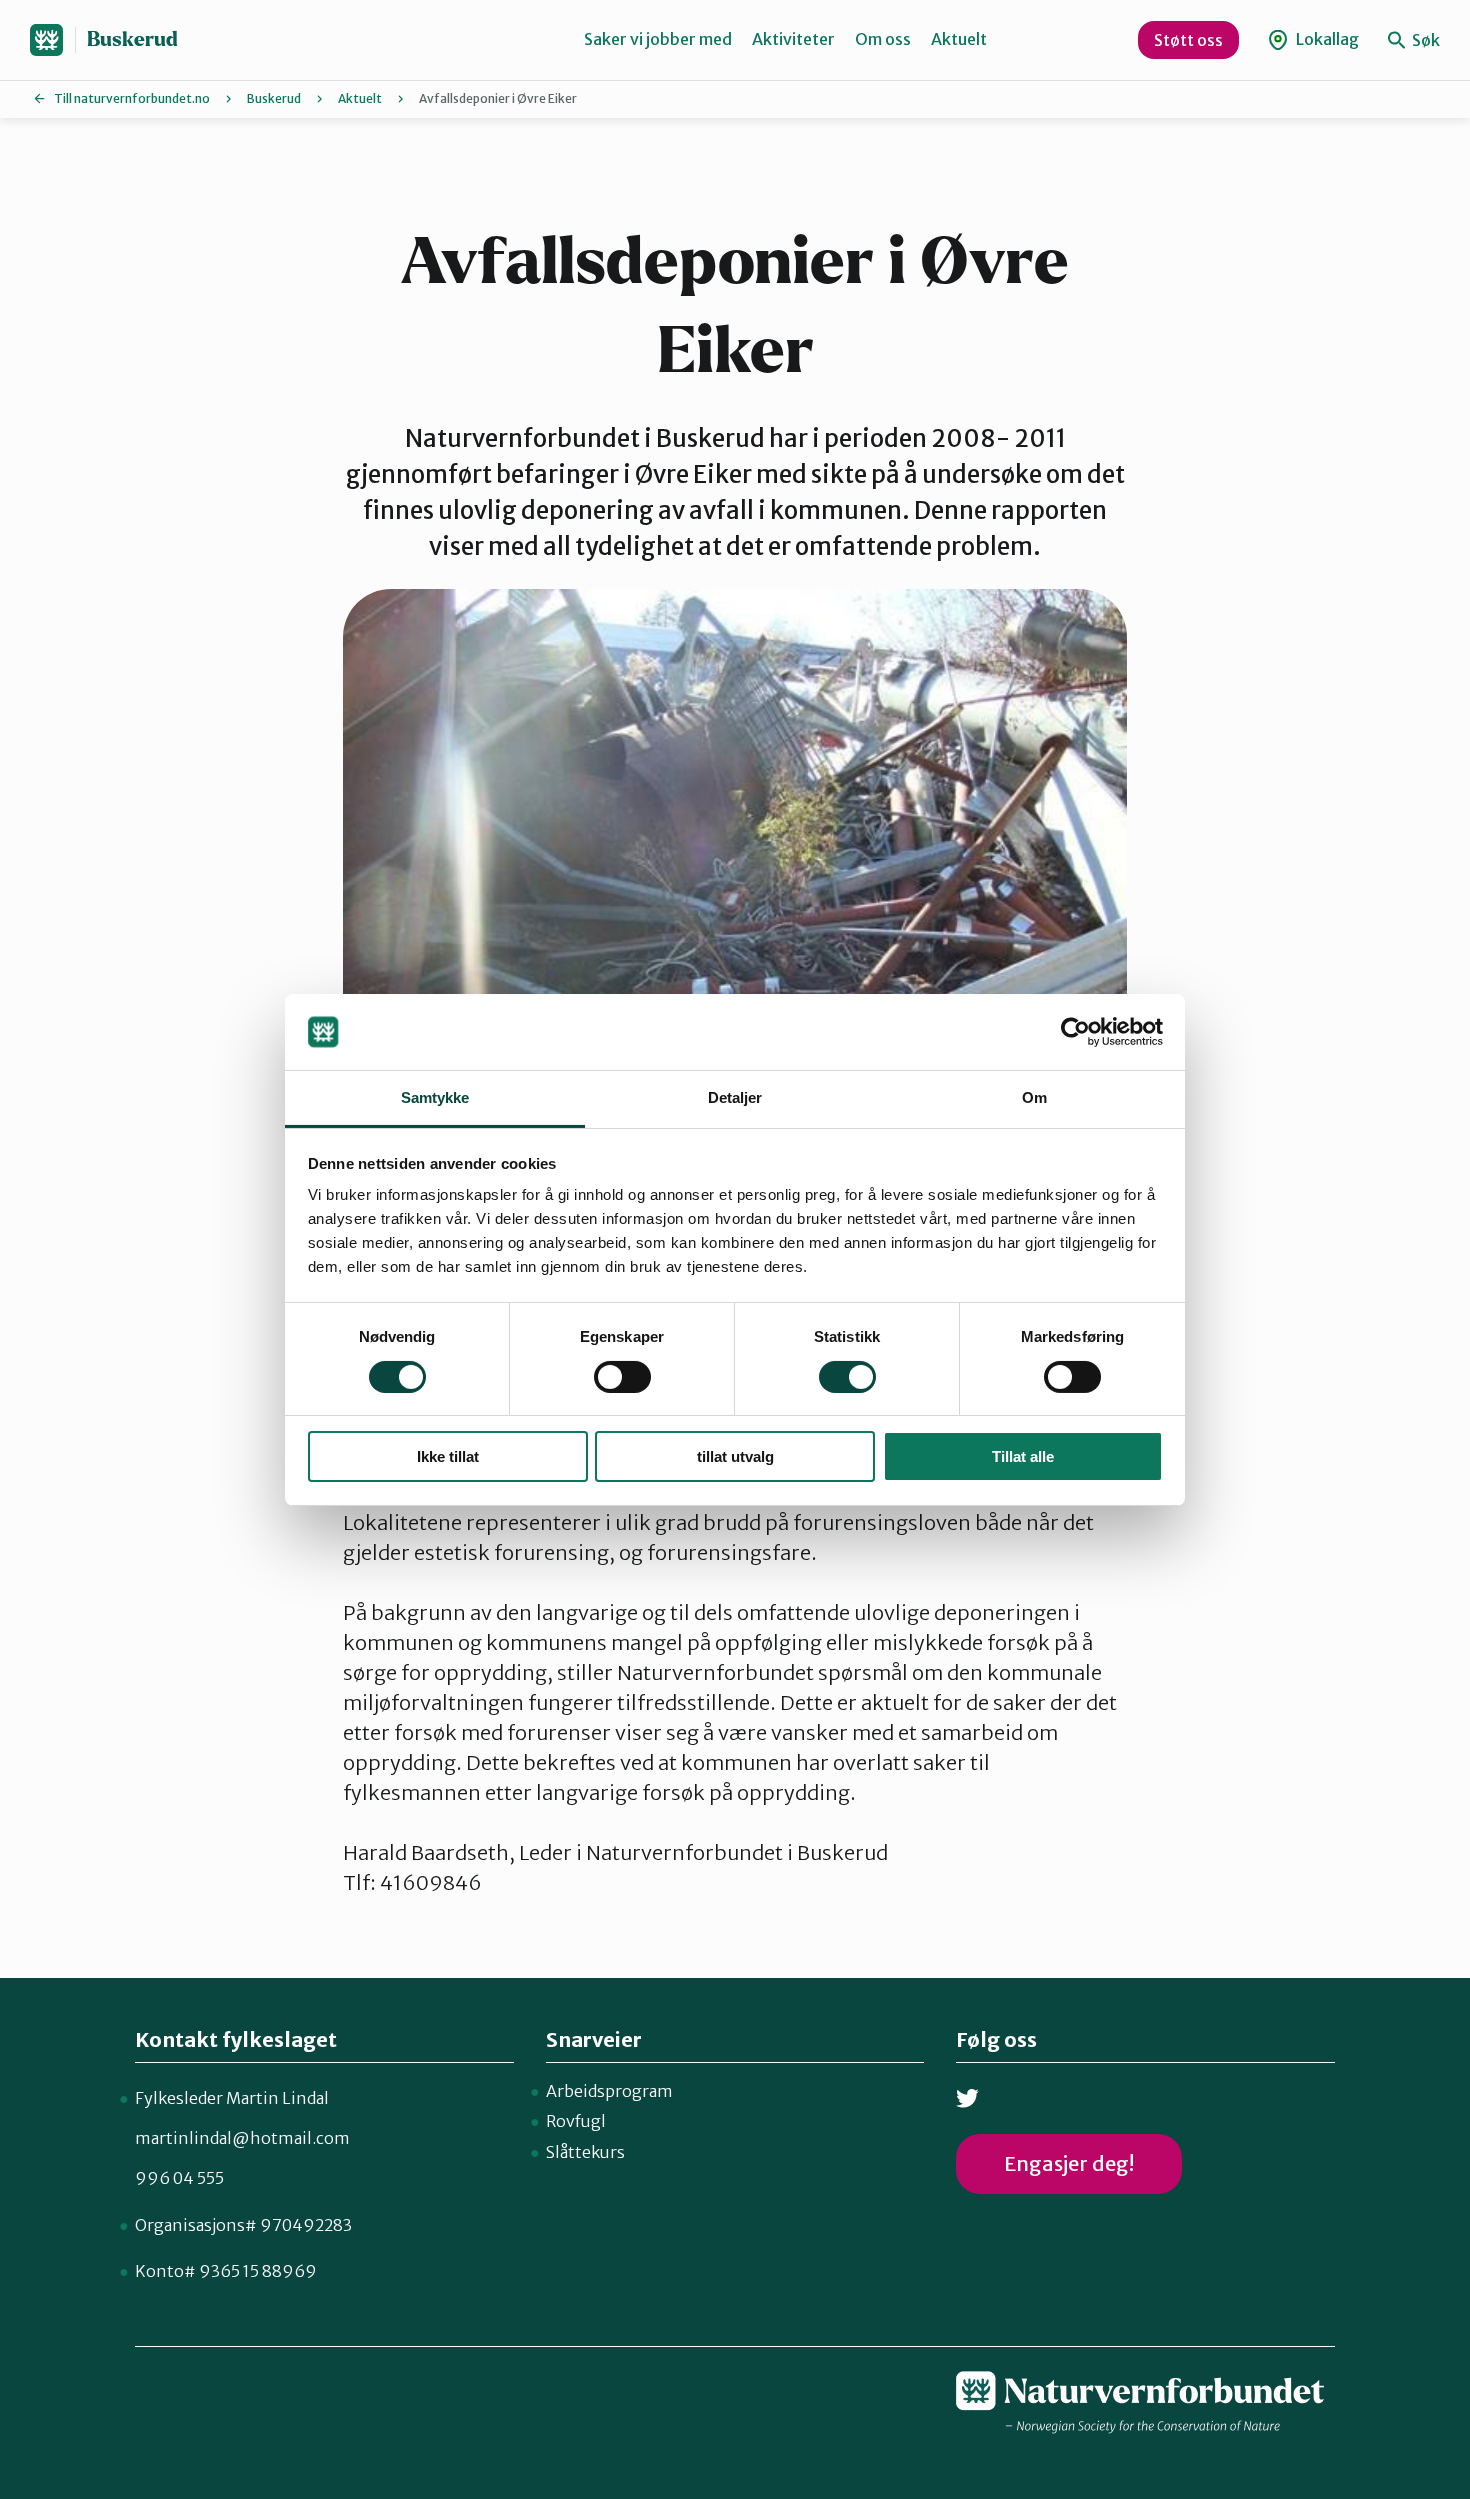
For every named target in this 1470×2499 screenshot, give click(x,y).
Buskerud (132, 39)
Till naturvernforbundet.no (132, 98)
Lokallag (1326, 39)
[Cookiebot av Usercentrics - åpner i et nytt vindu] (1075, 1032)
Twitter (967, 2098)
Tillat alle (1023, 1456)
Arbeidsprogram (609, 2091)
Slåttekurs (585, 2152)
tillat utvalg (735, 1456)
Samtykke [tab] (435, 1097)
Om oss (883, 39)
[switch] (622, 1377)
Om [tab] (1034, 1097)
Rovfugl (576, 2121)
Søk (1424, 40)
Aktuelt (959, 39)
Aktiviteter (793, 39)
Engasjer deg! (1069, 2163)
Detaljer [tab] (735, 1097)
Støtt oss (1188, 40)
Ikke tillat (448, 1456)
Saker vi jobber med (658, 39)
